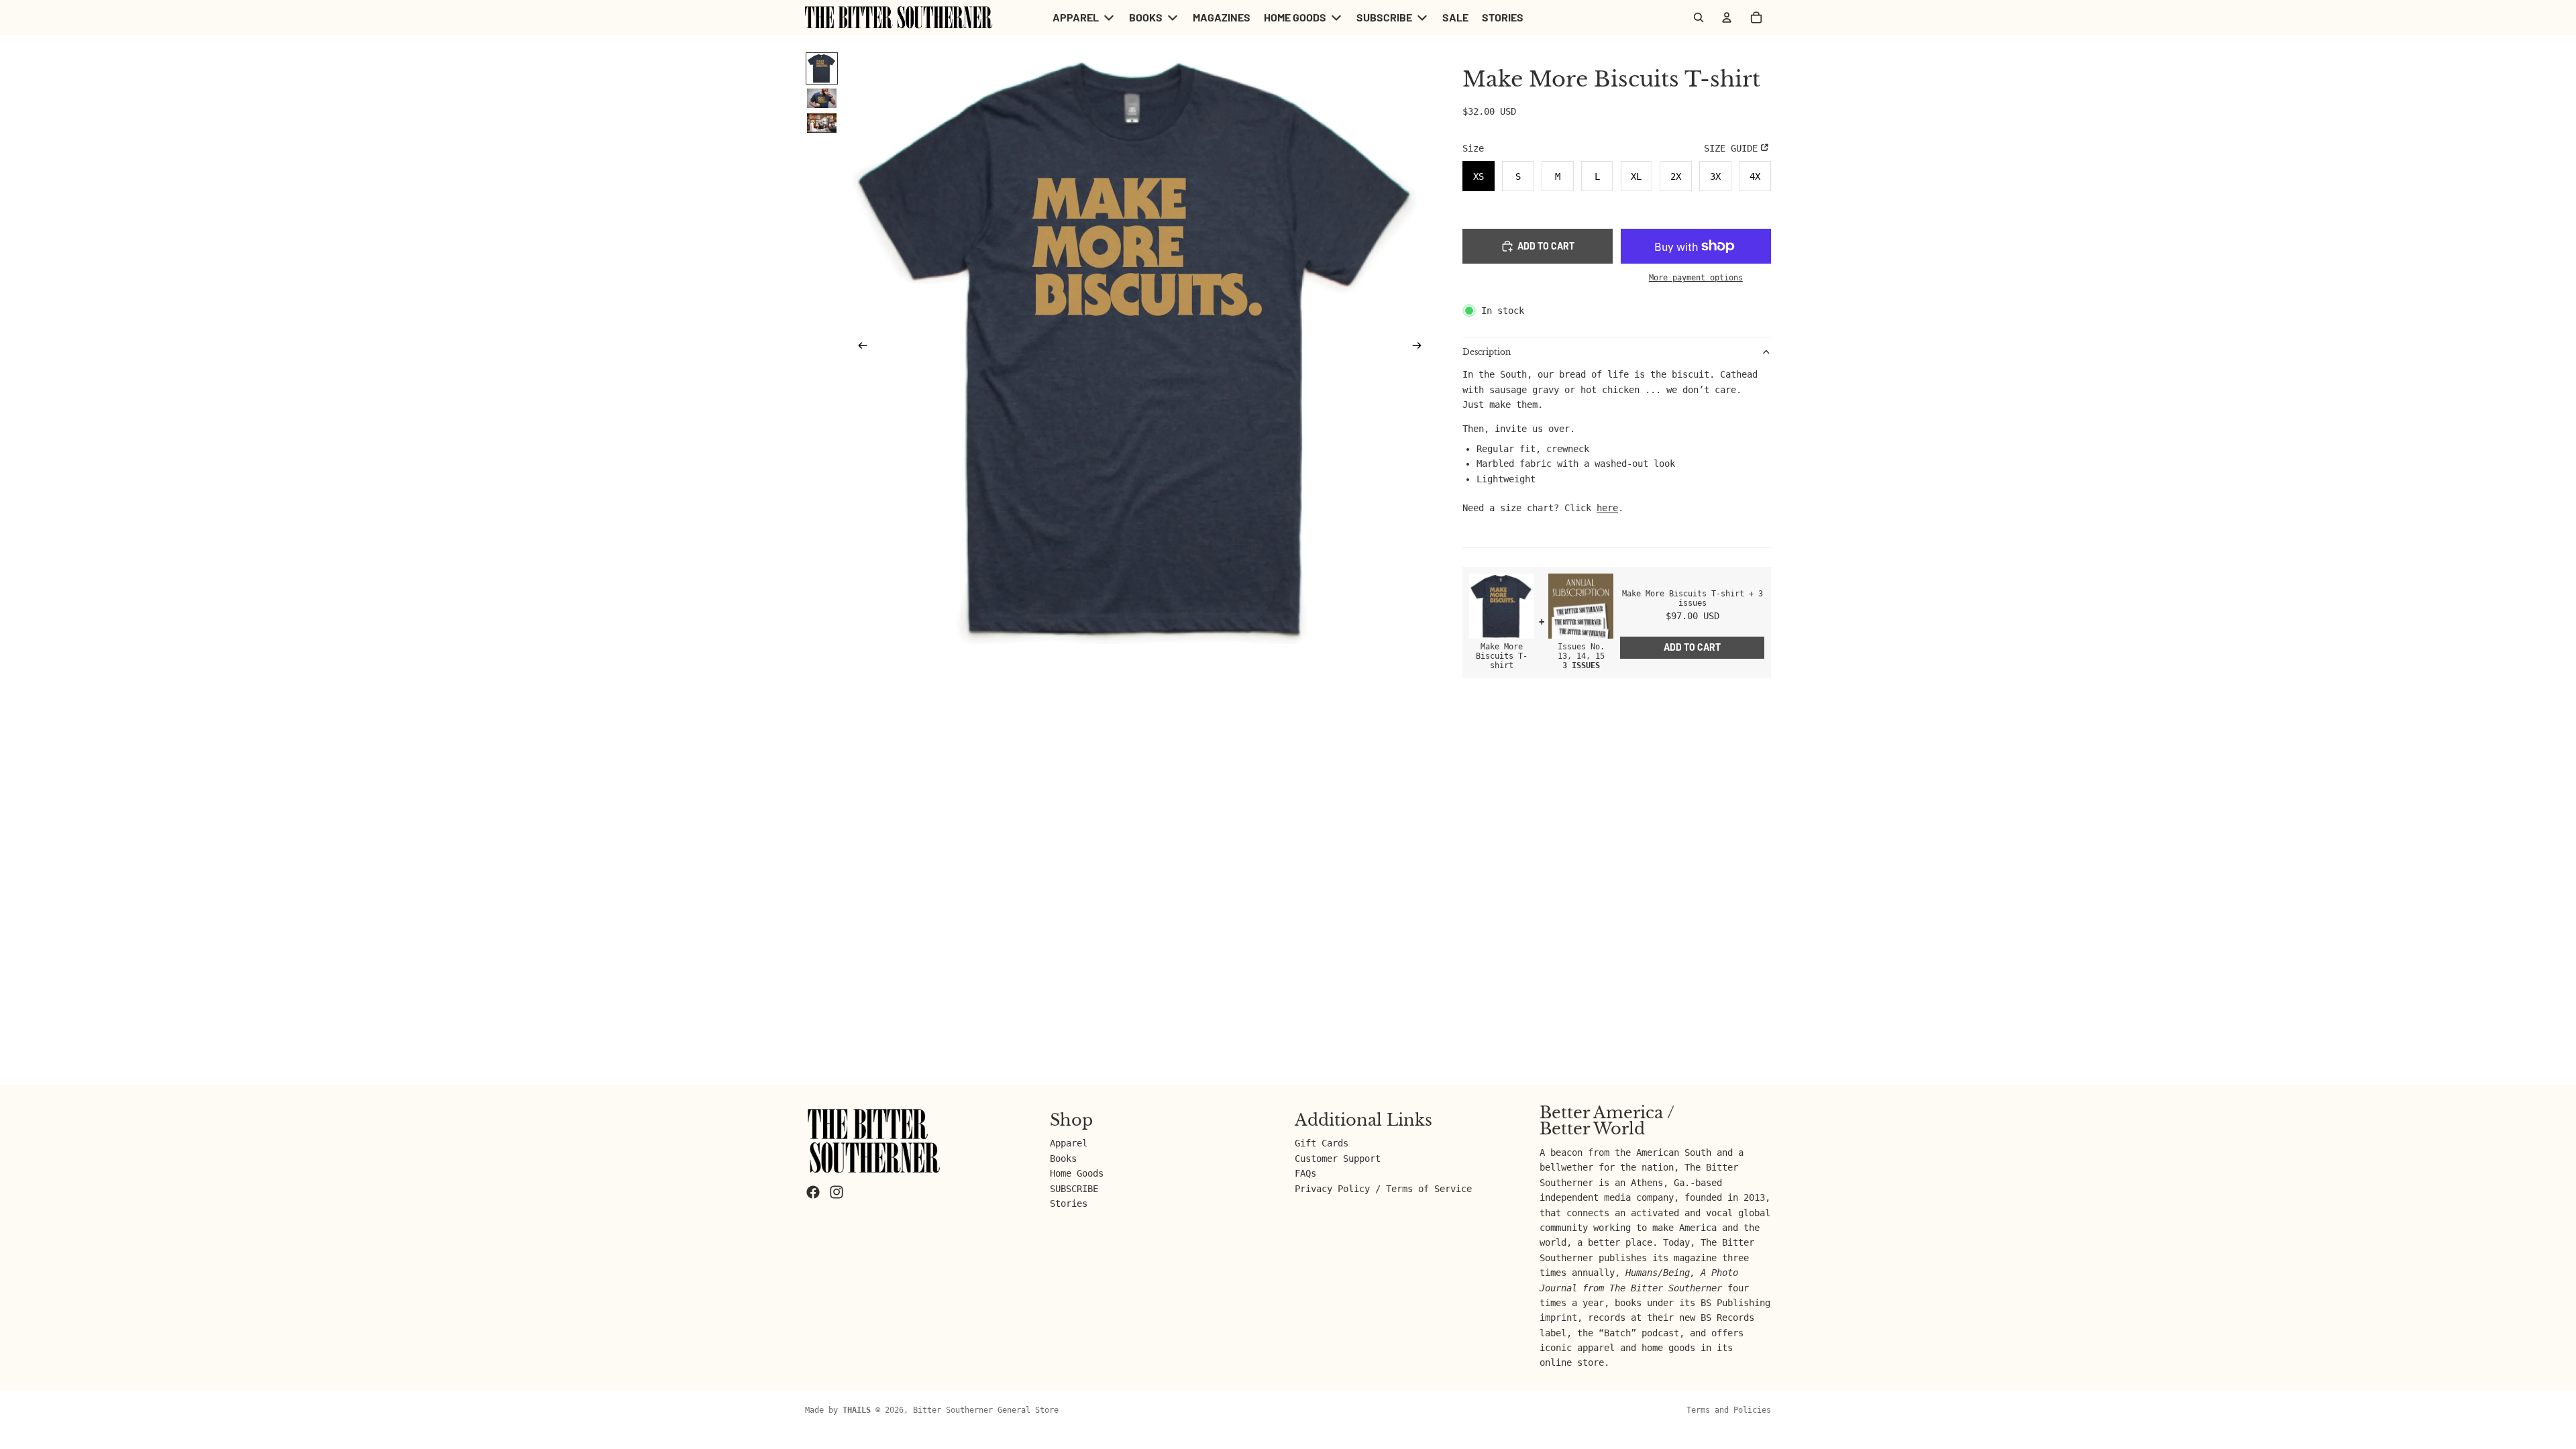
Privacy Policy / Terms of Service (1383, 1189)
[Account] (1727, 17)
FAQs (1305, 1173)
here (1607, 508)
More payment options (1696, 278)
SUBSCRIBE (1074, 1189)
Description (1487, 352)
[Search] (1699, 17)
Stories (1069, 1203)
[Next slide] (1421, 348)
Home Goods (1077, 1173)
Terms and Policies (1729, 1410)
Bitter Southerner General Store (986, 1410)
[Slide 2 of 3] (822, 98)
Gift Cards (1322, 1143)
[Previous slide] (859, 348)
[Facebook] (813, 1192)
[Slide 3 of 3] (822, 123)
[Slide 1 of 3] (822, 68)
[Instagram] (837, 1192)
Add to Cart (1692, 647)
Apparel (1069, 1143)
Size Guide (1731, 148)
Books (1063, 1159)
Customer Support (1338, 1159)
